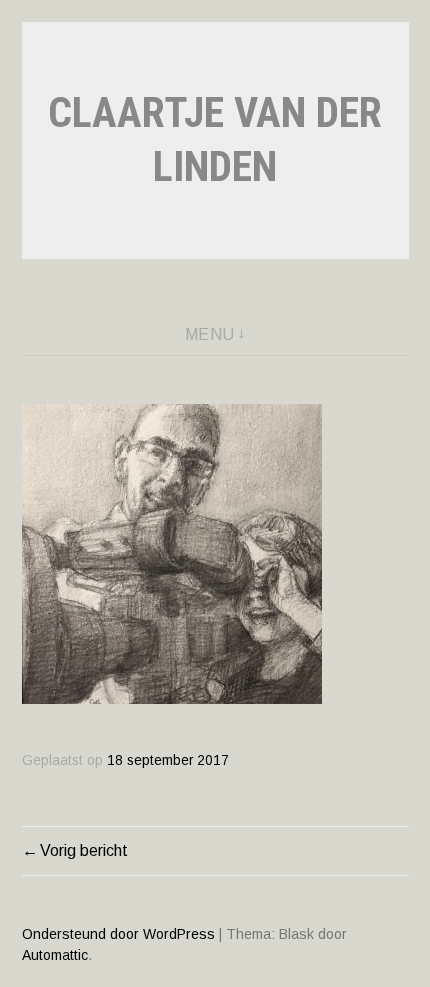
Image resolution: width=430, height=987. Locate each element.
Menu (210, 334)
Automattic (55, 955)
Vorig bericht (84, 850)
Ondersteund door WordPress (118, 934)
